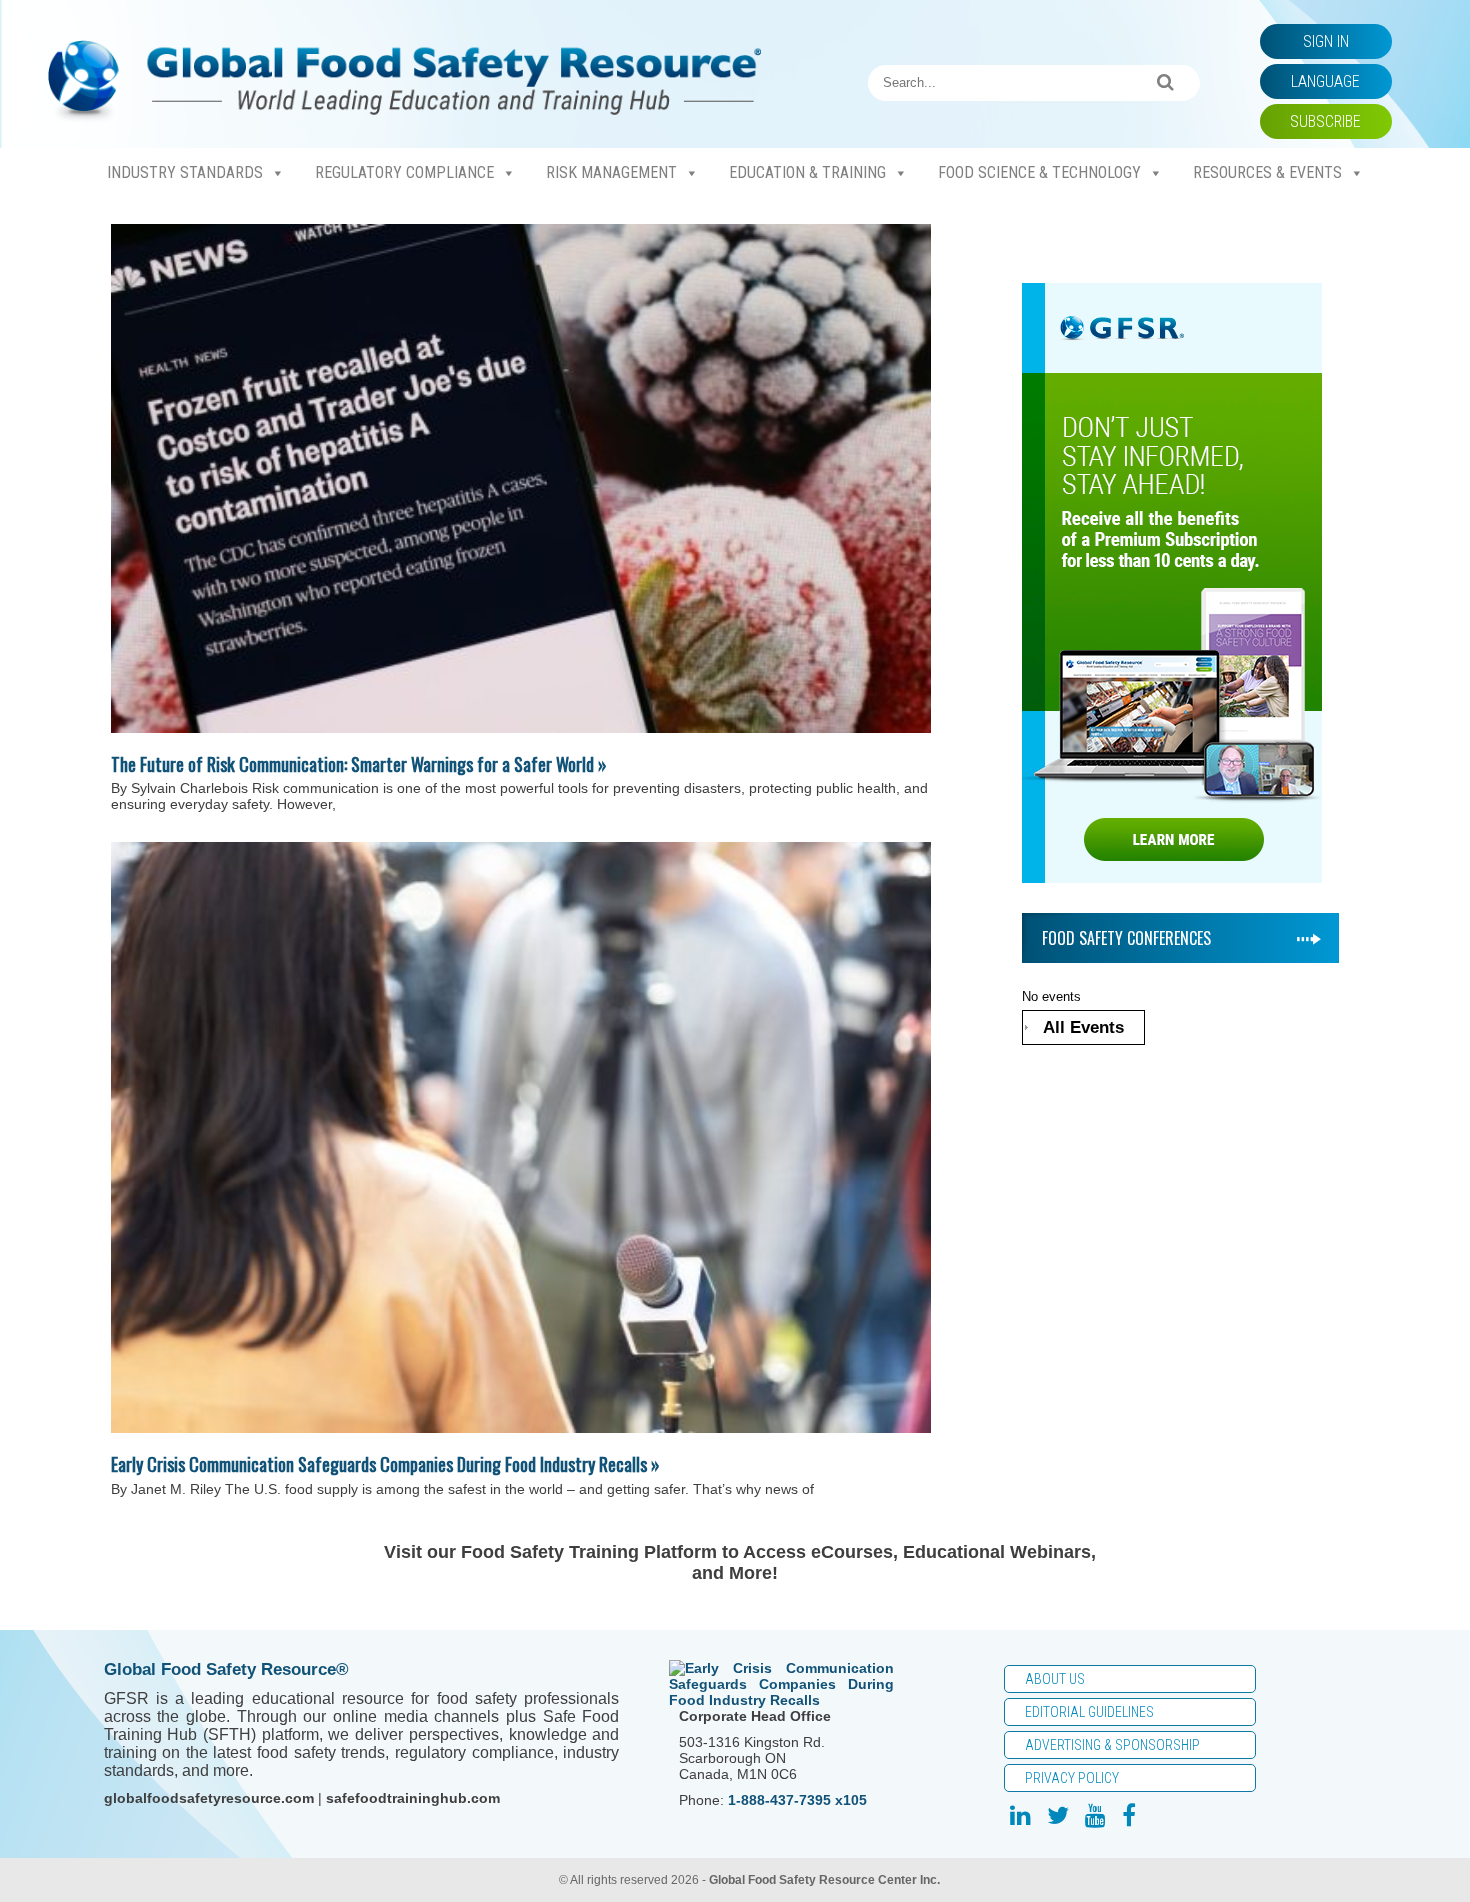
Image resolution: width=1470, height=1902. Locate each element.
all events (1083, 1027)
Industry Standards (185, 172)
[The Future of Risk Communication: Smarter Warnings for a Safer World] (521, 478)
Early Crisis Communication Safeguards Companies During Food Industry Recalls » (385, 1464)
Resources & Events (1267, 172)
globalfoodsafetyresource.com (209, 1798)
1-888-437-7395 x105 (797, 1800)
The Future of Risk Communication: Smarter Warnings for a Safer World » (359, 764)
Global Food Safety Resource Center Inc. (824, 1880)
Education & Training (807, 172)
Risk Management (611, 172)
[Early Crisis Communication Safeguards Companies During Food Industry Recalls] (521, 1137)
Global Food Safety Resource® (226, 1669)
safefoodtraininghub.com (413, 1798)
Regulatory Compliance (404, 172)
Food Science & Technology (1039, 172)
